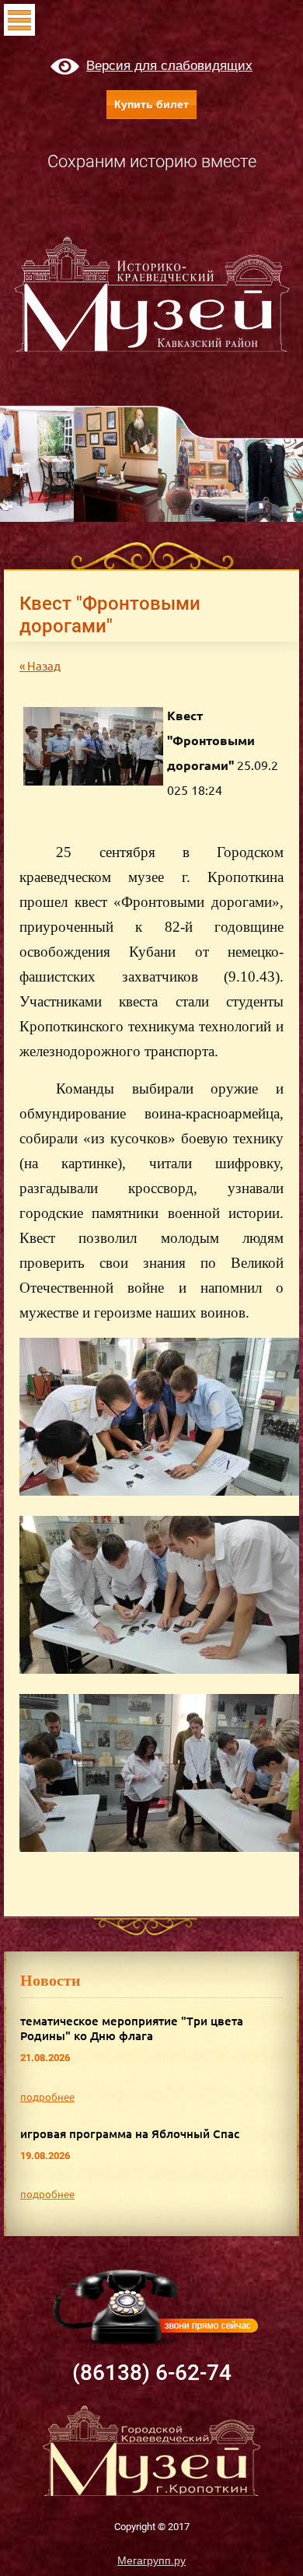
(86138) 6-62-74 (152, 2373)
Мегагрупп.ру (151, 2560)
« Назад (40, 666)
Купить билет (151, 104)
